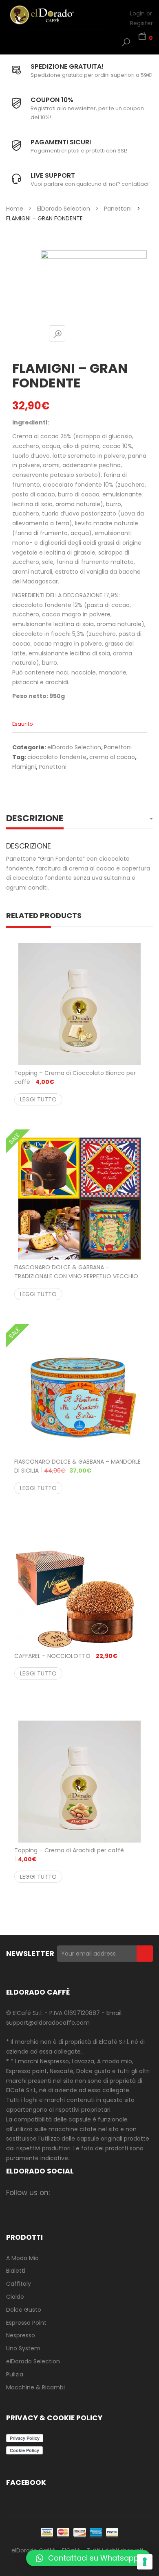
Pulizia (15, 2374)
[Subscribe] (145, 1954)
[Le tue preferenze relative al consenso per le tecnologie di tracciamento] (145, 2562)
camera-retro (77, 2192)
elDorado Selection (64, 209)
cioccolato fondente (57, 757)
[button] (88, 2558)
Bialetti (16, 2271)
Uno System (23, 2348)
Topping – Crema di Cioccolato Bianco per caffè (75, 1077)
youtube (140, 2192)
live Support (53, 175)
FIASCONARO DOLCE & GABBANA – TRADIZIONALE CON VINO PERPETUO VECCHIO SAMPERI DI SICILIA (76, 1276)
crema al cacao (112, 757)
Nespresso (21, 2335)
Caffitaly (19, 2284)
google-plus (109, 2192)
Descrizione (35, 818)
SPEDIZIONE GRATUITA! (67, 66)
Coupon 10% (52, 100)
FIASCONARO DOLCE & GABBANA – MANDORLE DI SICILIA (77, 1466)
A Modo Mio (22, 2258)
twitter (93, 2192)
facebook (61, 2192)
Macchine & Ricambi (35, 2387)
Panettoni (118, 209)
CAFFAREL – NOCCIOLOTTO (66, 1656)
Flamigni (24, 767)
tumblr (61, 2205)
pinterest (125, 2192)
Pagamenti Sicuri (61, 142)
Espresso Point (26, 2323)
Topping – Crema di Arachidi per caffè (69, 1855)
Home (15, 209)
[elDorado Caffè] (51, 15)
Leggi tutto (38, 1099)
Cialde (15, 2297)
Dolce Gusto (24, 2310)
